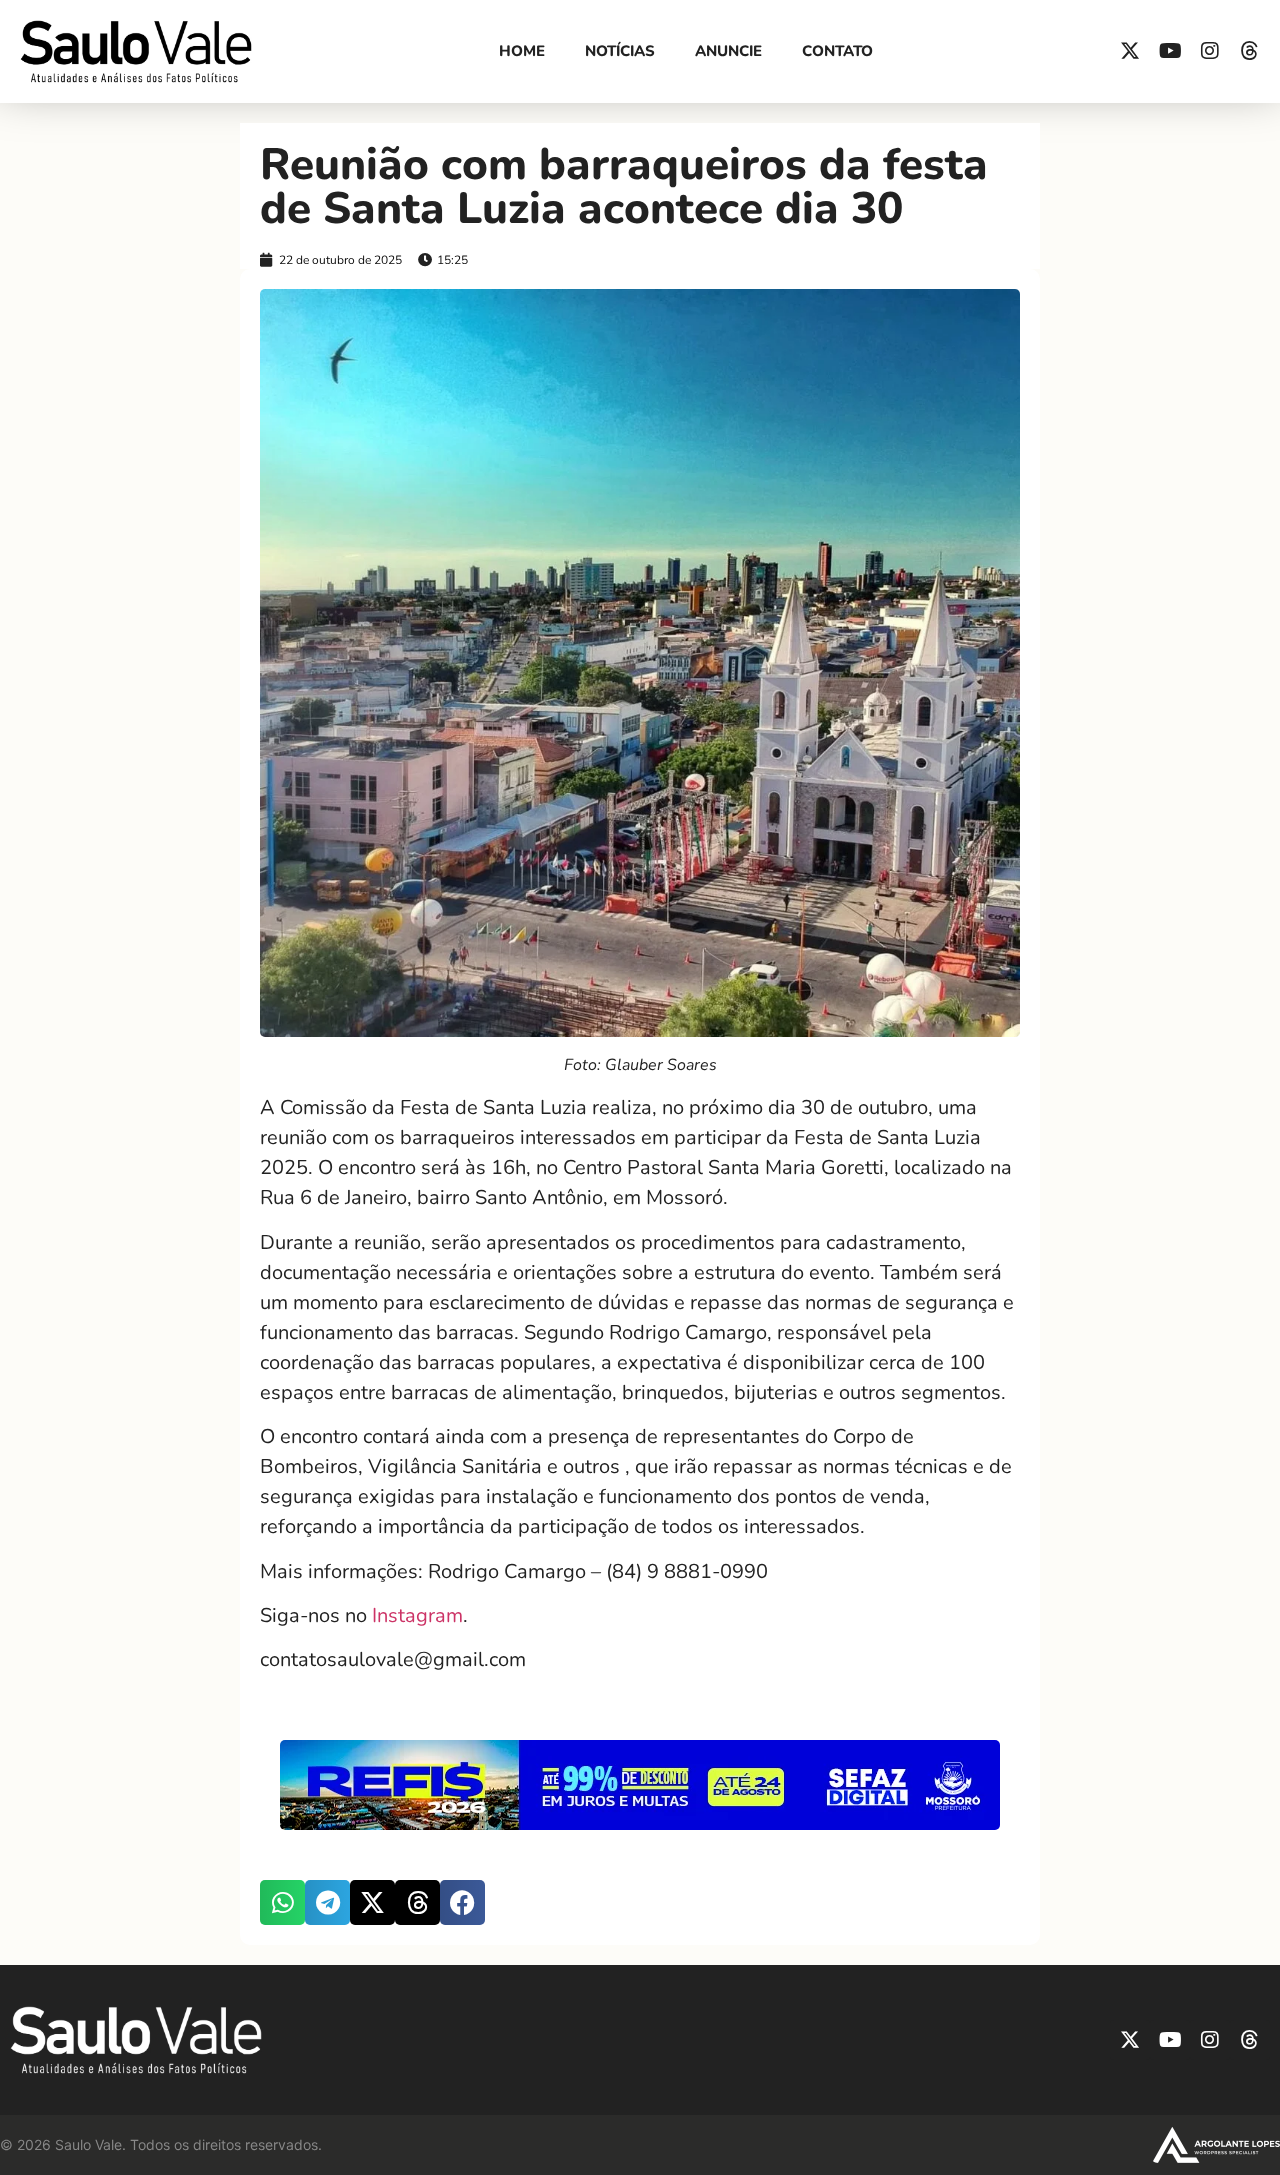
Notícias (620, 51)
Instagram (417, 1615)
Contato (837, 51)
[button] (282, 1902)
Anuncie (728, 51)
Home (522, 51)
